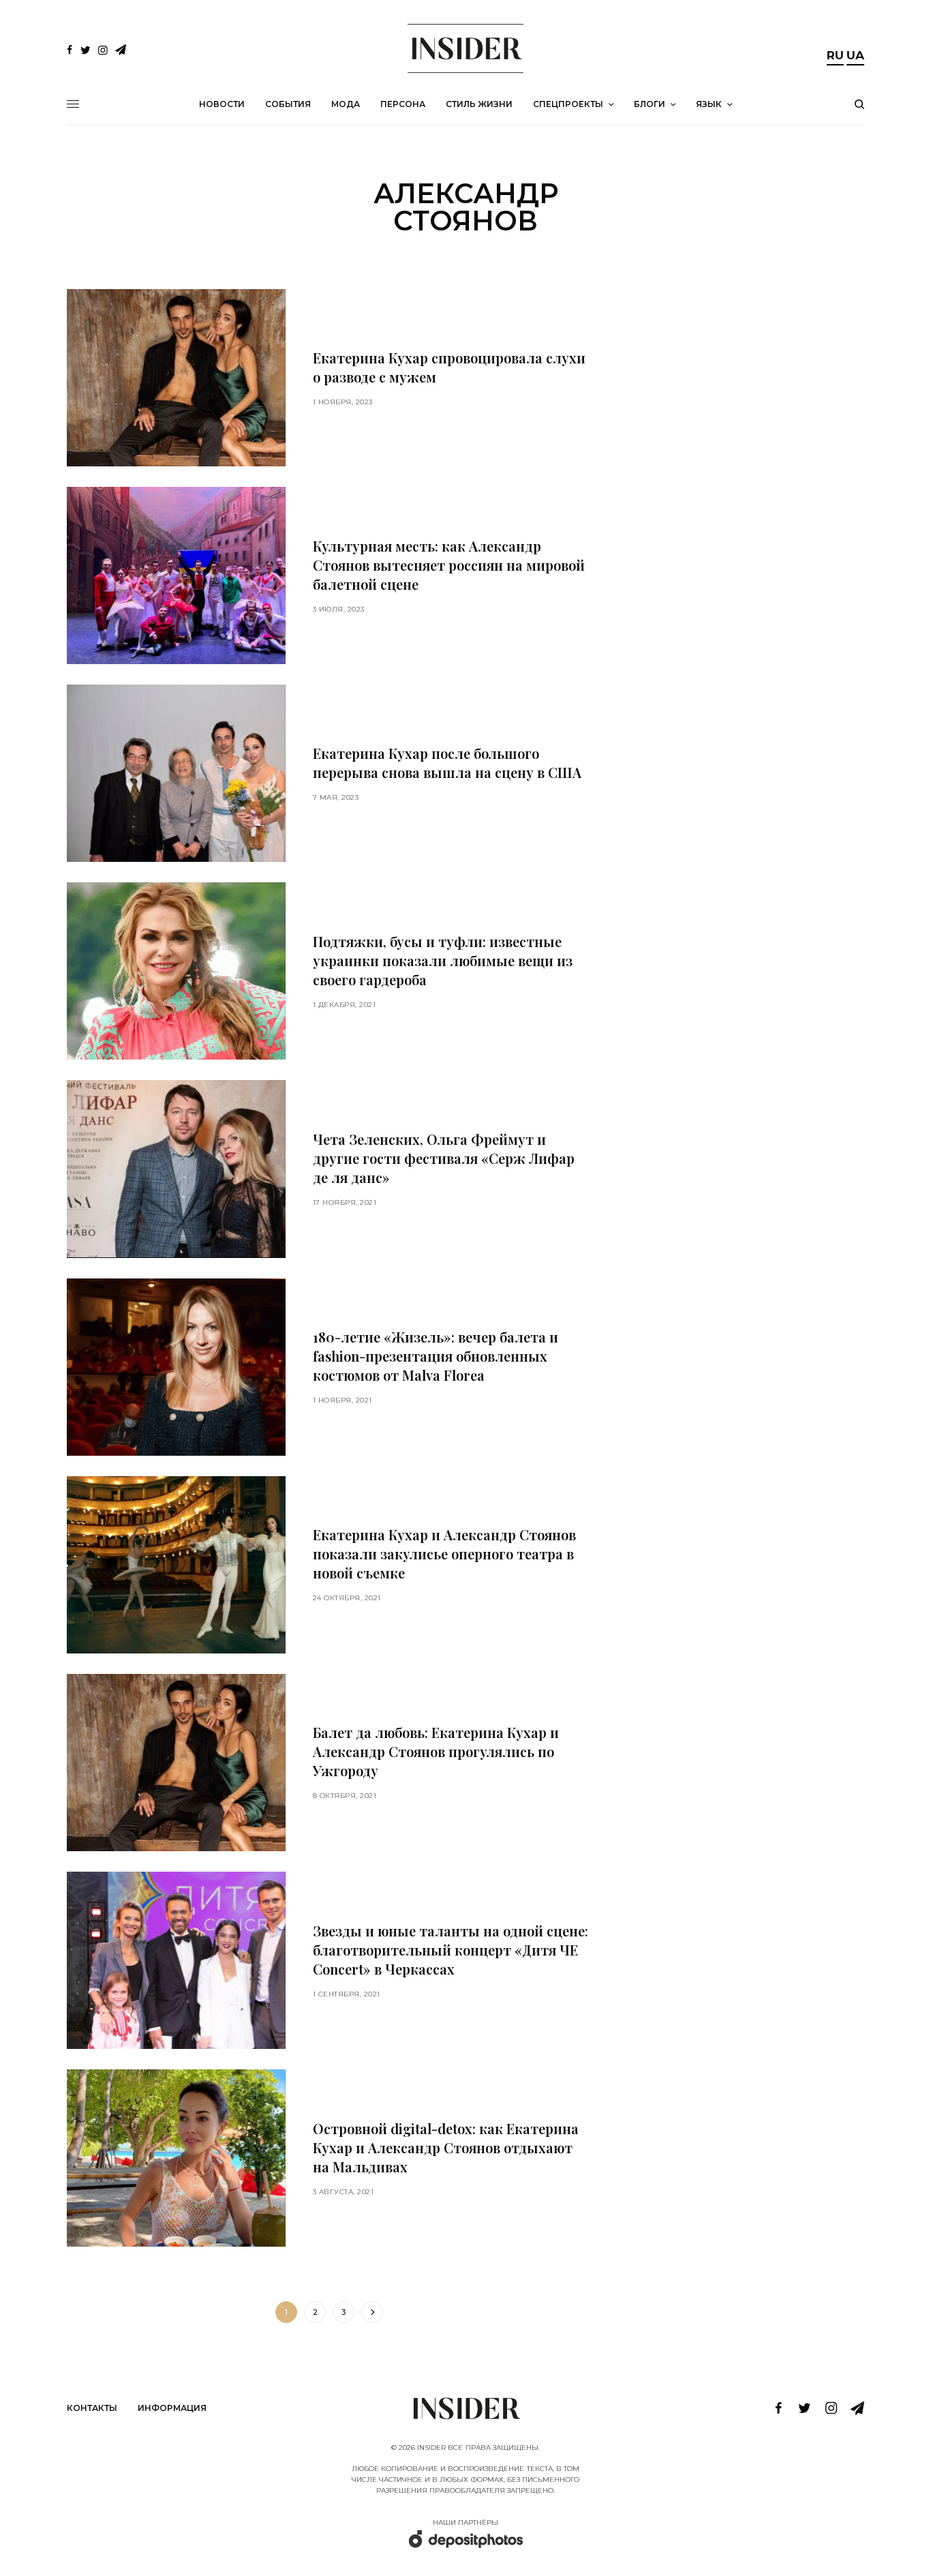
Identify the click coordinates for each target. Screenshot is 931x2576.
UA (855, 55)
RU (835, 55)
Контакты (92, 2408)
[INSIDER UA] (465, 48)
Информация (172, 2408)
